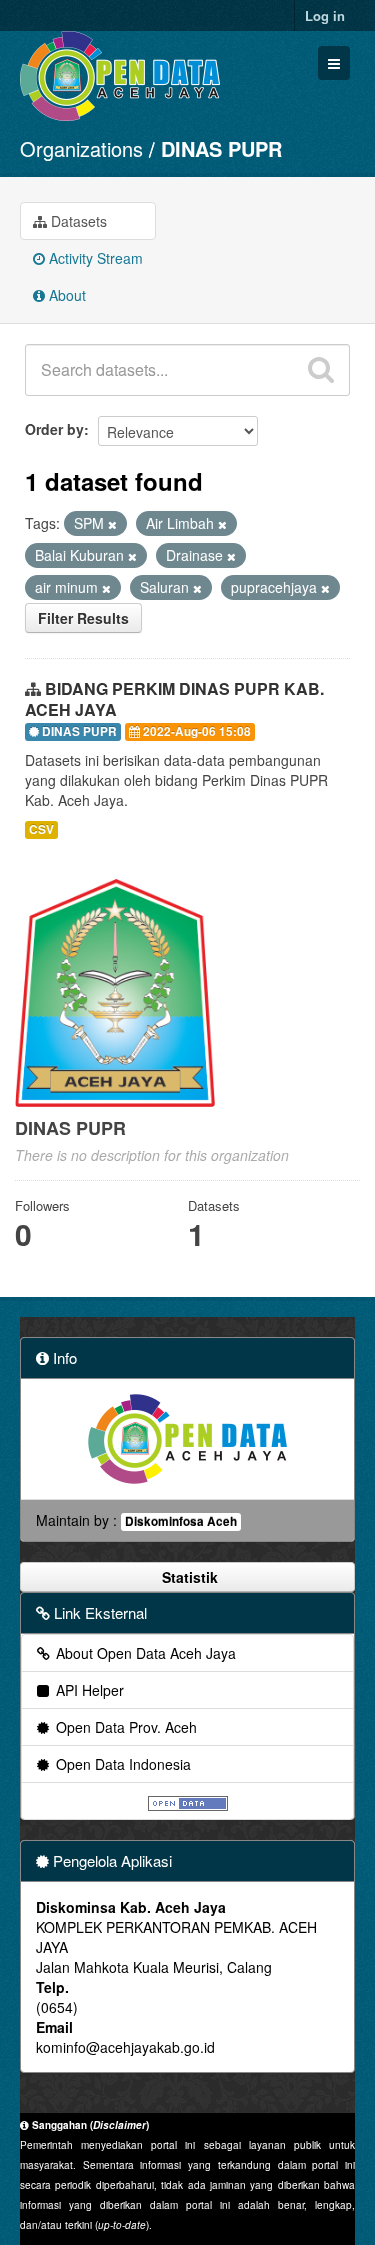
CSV (41, 829)
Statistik (188, 1577)
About (65, 295)
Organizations (81, 148)
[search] (321, 370)
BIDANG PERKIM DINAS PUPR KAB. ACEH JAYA (174, 699)
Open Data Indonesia (121, 1764)
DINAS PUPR (221, 148)
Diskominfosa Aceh (181, 1521)
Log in (325, 15)
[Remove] (112, 524)
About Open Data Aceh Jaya (144, 1653)
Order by (54, 429)
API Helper (88, 1690)
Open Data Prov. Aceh (124, 1727)
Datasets (77, 221)
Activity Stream (94, 258)
